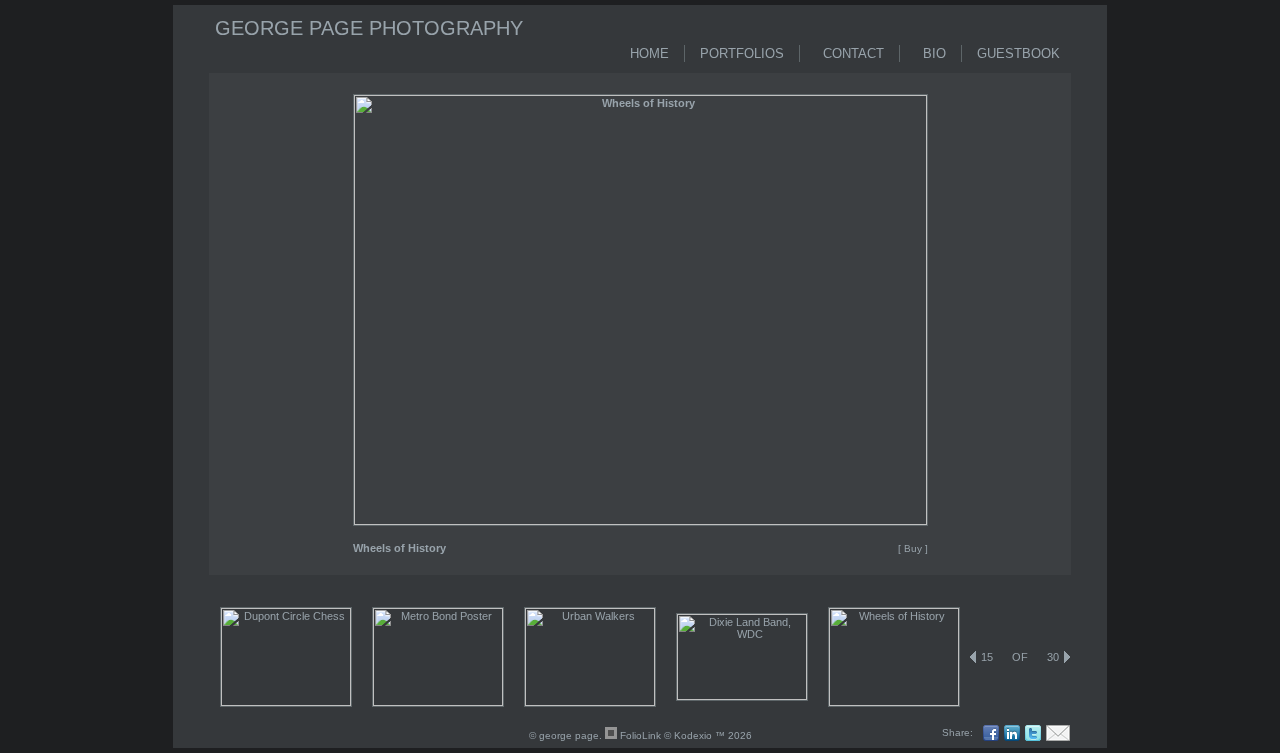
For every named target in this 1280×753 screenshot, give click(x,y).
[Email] (1060, 733)
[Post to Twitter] (1035, 733)
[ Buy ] (913, 548)
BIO (930, 53)
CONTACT (849, 53)
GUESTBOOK (1018, 53)
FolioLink (640, 735)
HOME (649, 53)
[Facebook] (993, 733)
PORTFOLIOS (742, 53)
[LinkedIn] (1014, 733)
